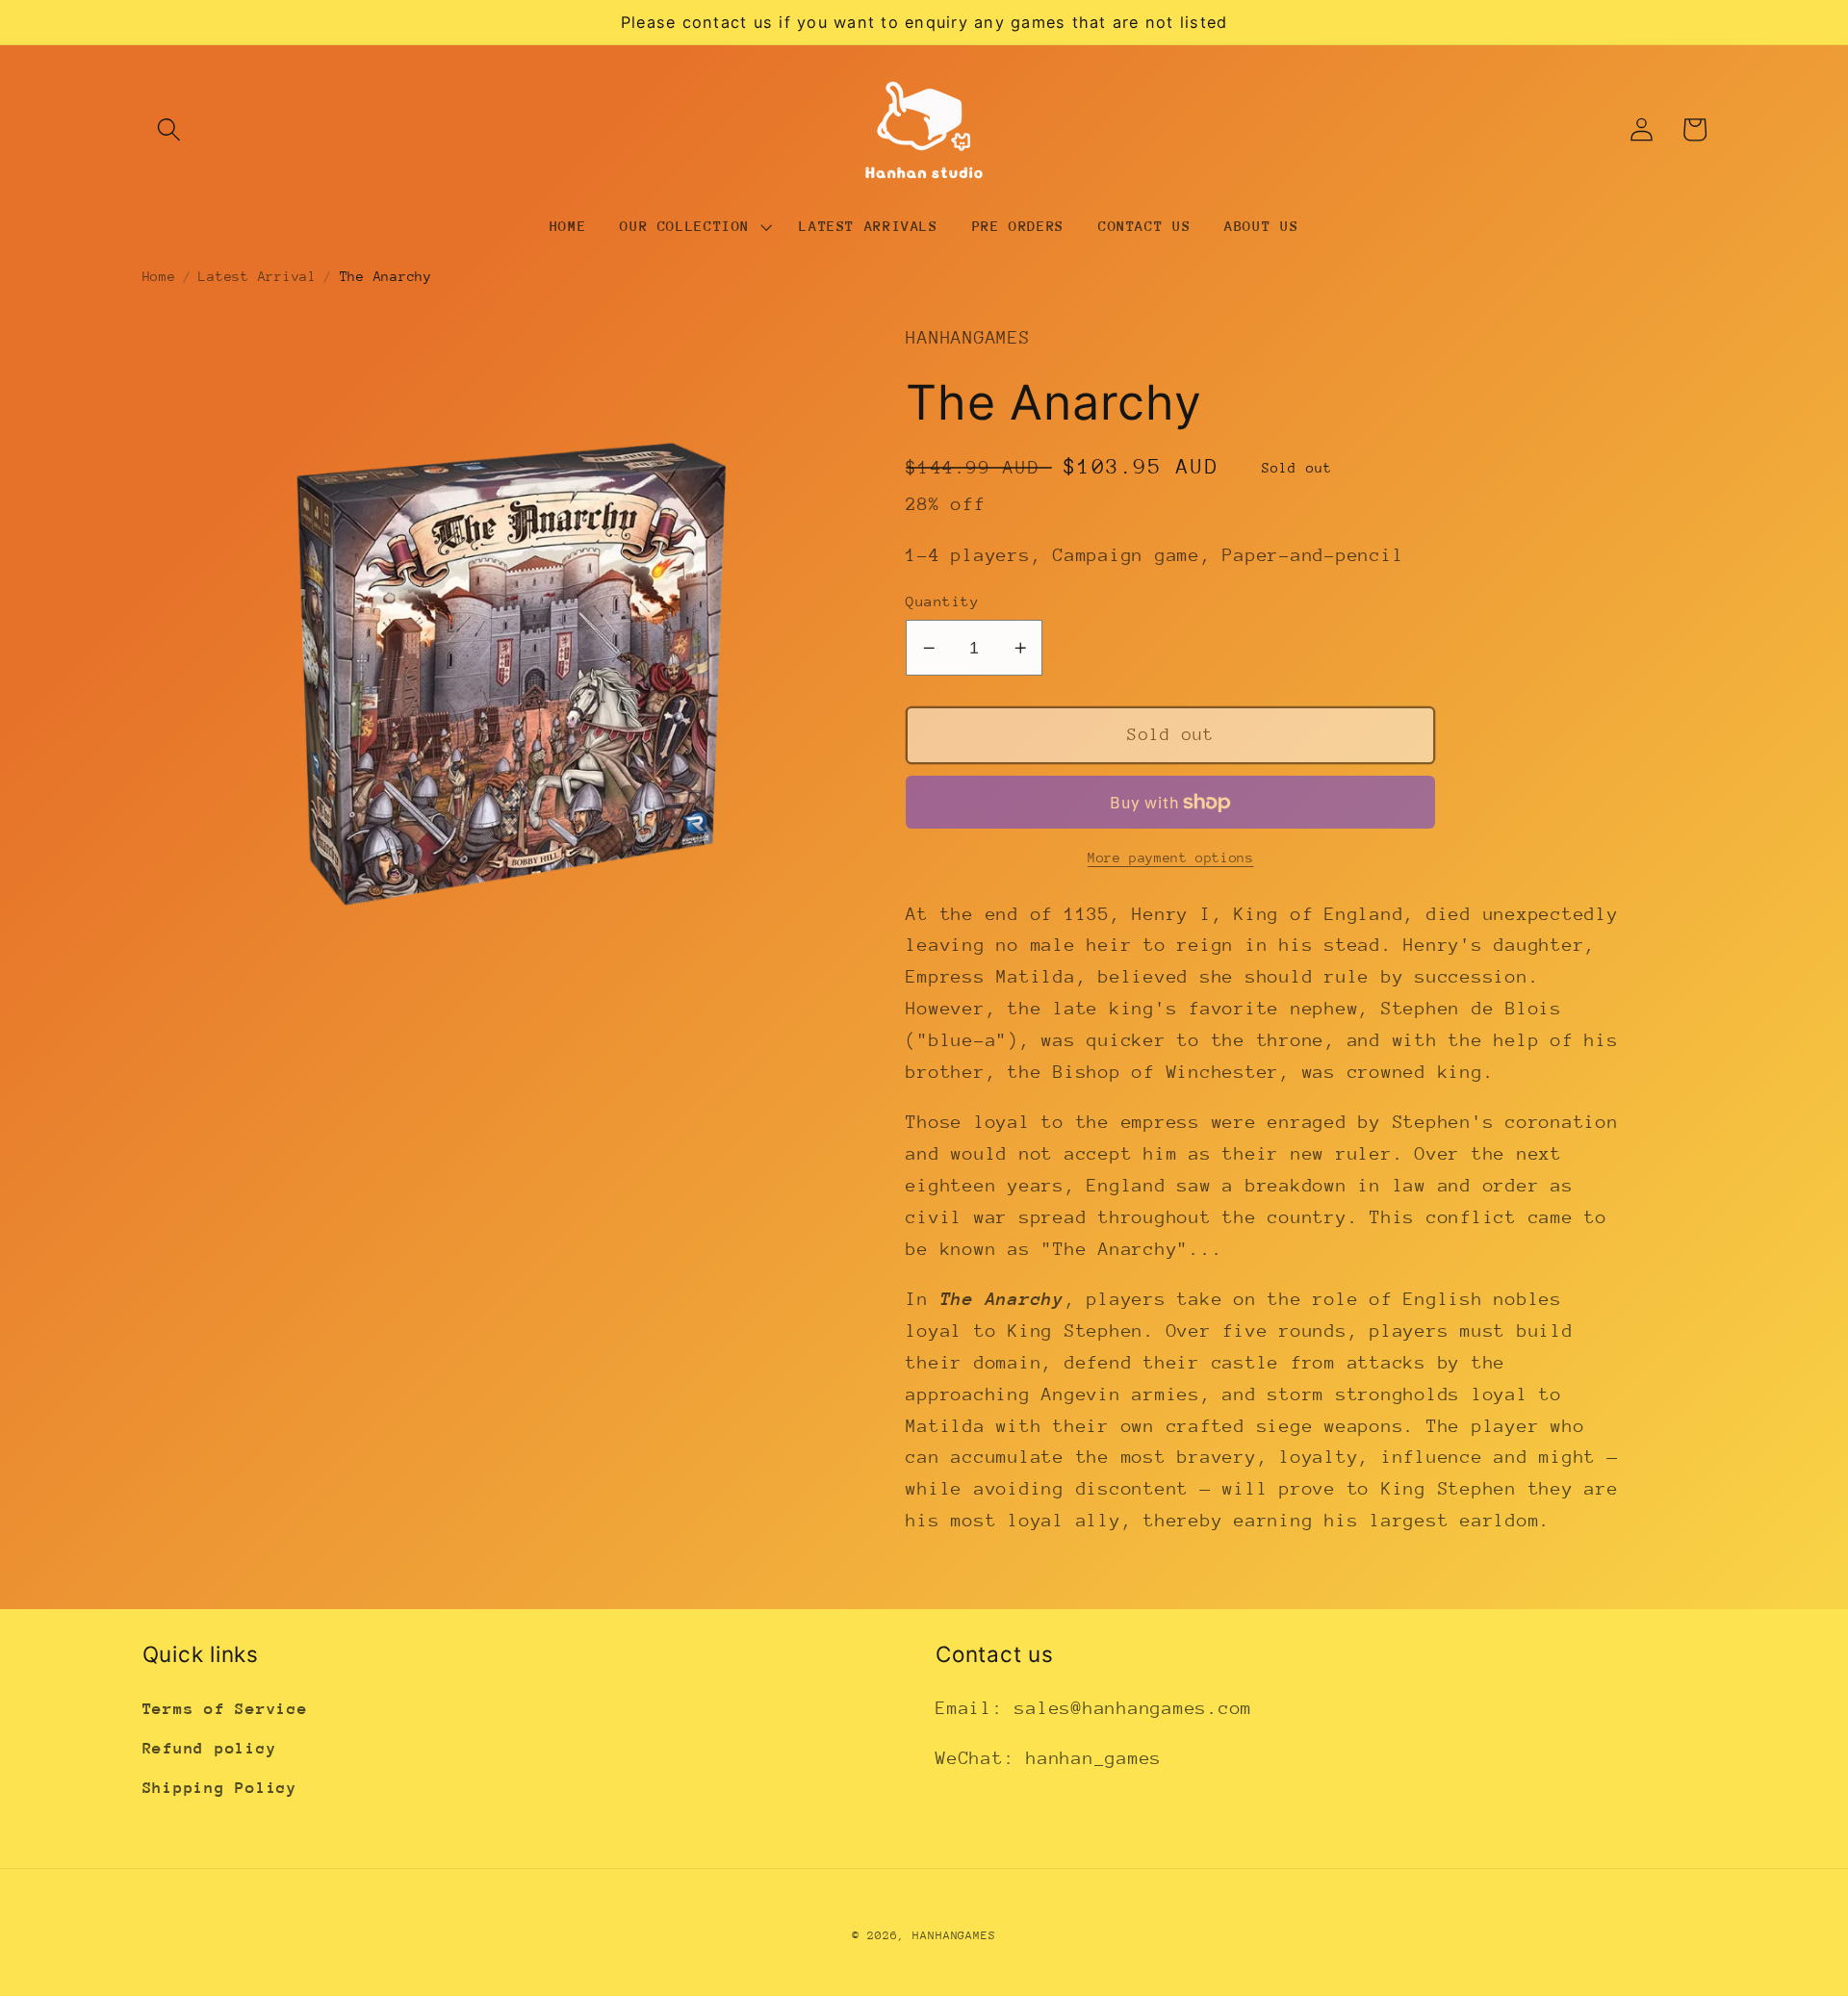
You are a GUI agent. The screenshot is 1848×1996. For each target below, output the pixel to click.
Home (159, 276)
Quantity (942, 601)
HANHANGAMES (954, 1935)
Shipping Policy (220, 1788)
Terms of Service (225, 1709)
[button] (169, 129)
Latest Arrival (257, 276)
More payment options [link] (1171, 857)
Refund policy (210, 1748)
